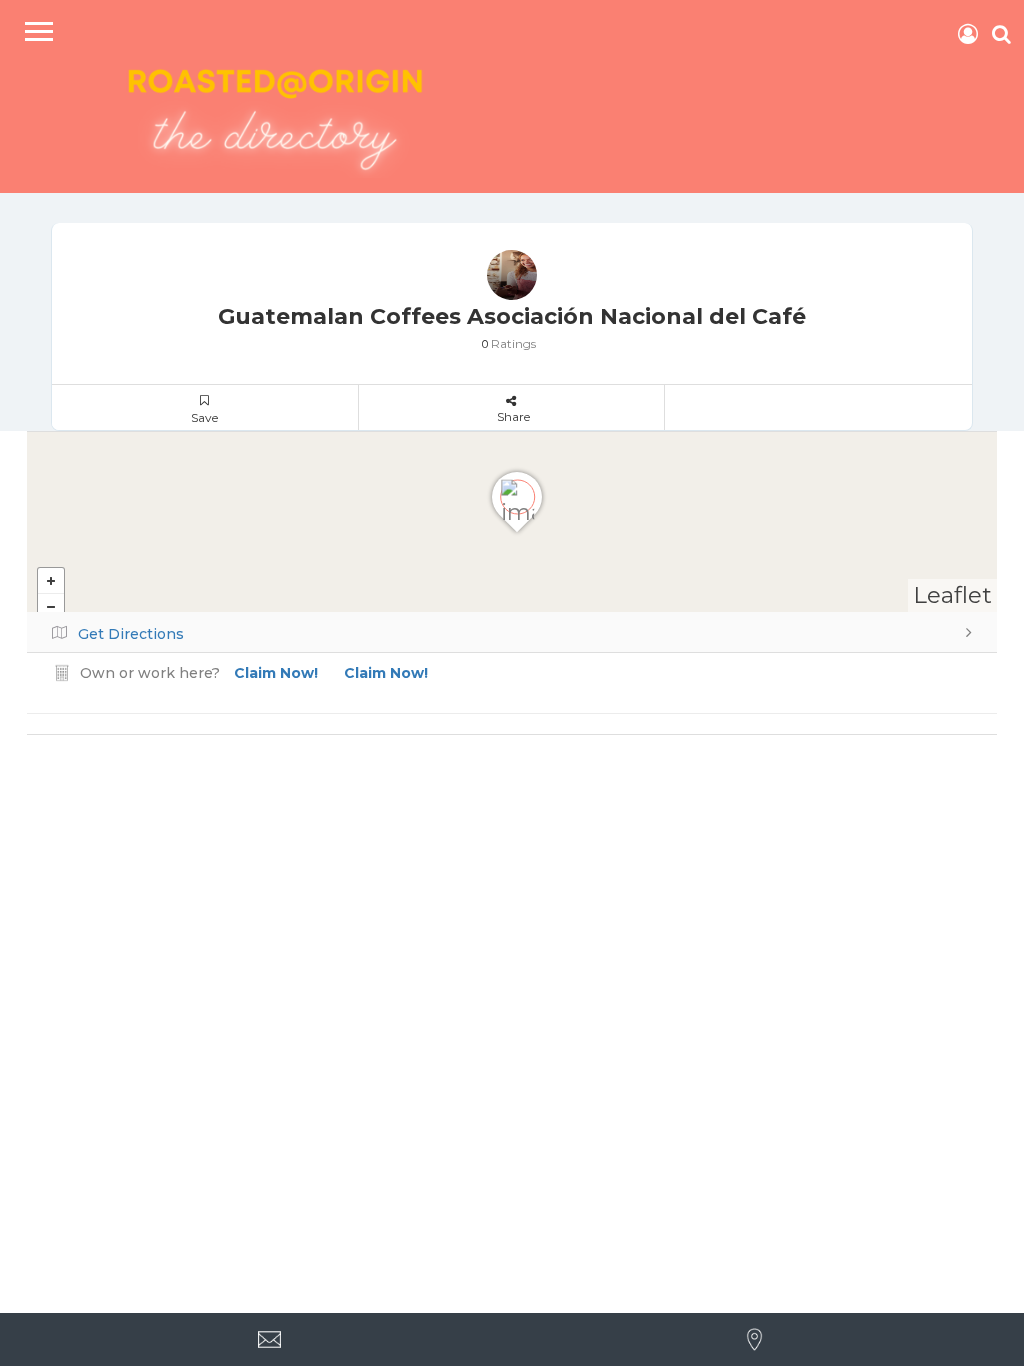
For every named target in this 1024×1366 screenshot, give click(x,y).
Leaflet (952, 595)
